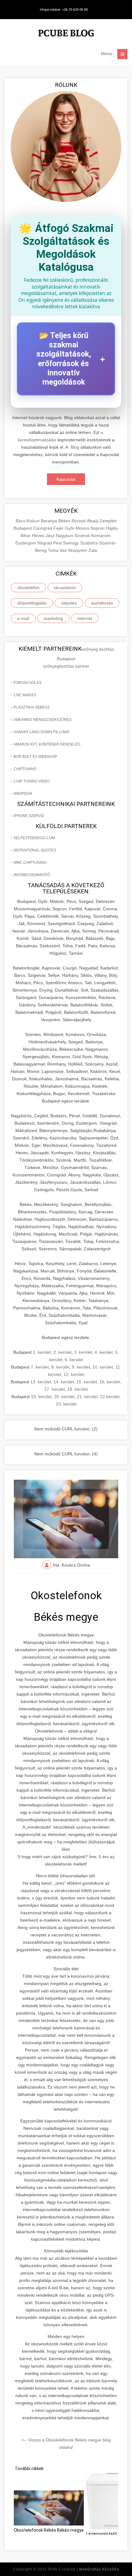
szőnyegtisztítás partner (66, 666)
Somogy (72, 543)
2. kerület (62, 1352)
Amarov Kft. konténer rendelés (47, 744)
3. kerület (83, 1352)
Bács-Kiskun (28, 521)
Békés (65, 521)
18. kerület (78, 1389)
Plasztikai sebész (31, 707)
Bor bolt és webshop (35, 757)
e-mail (23, 618)
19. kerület (41, 1397)
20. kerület (64, 1397)
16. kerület (110, 1382)
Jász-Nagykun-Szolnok (68, 536)
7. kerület (40, 1367)
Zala (93, 550)
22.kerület (110, 1397)
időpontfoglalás (32, 603)
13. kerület (41, 1382)
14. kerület (64, 1382)
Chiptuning (25, 769)
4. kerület (104, 1352)
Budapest (23, 528)
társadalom (65, 588)
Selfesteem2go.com (34, 838)
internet (85, 618)
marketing (53, 618)
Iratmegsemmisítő (32, 875)
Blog (75, 447)
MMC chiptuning (30, 863)
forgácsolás (27, 683)
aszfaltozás (102, 603)
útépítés (69, 603)
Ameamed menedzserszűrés (43, 720)
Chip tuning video (32, 781)
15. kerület (87, 1382)
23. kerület (66, 1404)
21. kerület (87, 1397)
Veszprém (78, 550)
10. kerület (103, 1367)
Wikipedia (23, 794)
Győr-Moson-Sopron (85, 528)
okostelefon (28, 588)
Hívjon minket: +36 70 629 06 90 (64, 10)
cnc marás (25, 695)
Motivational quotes (35, 850)
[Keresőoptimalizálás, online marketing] (66, 34)
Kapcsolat (66, 479)
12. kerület (74, 1374)
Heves (39, 536)
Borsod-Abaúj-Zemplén (94, 521)
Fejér (59, 528)
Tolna (54, 550)
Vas (64, 550)
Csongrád (43, 528)
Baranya (50, 521)
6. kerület (74, 1360)
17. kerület (54, 1389)
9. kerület (81, 1367)
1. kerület (42, 1352)
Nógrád (45, 543)
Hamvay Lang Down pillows (41, 732)
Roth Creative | (84, 2569)
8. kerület (60, 1367)
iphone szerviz (29, 816)
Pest (58, 543)
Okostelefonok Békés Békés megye (49, 2530)
